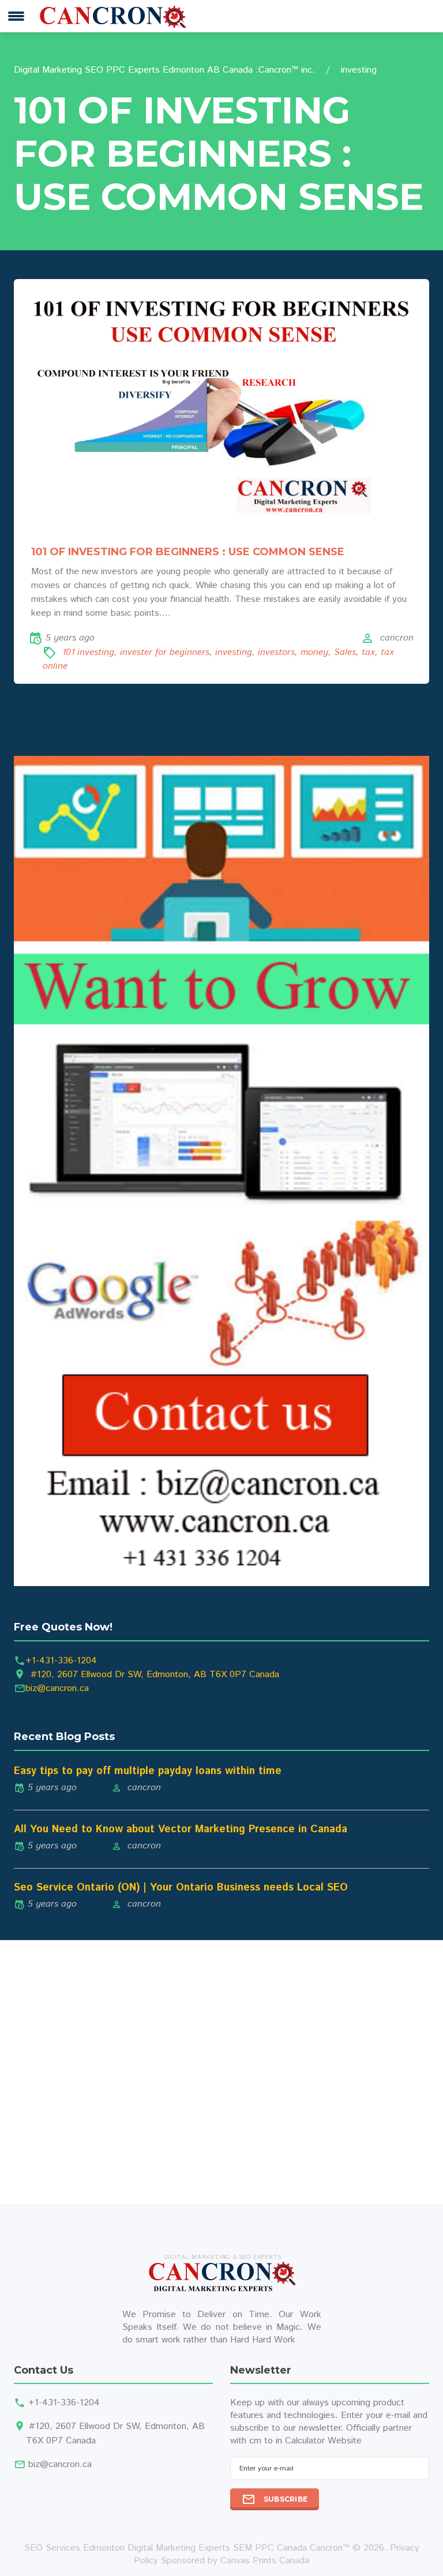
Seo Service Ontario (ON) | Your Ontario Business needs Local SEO (181, 1888)
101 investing (88, 652)
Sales (345, 652)
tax (368, 652)
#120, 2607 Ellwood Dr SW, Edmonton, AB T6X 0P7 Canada (155, 1675)
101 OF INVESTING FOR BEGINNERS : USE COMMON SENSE (188, 552)
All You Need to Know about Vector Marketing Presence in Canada (181, 1829)
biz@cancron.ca (57, 1688)
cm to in (266, 2441)
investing (234, 652)
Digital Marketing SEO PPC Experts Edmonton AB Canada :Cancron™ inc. (164, 70)
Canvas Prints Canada (265, 2561)
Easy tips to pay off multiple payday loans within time (148, 1771)
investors (276, 652)
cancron (397, 638)
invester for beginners (165, 652)
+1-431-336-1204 (61, 1661)
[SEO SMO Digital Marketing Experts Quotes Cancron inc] (221, 1171)
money (314, 652)
